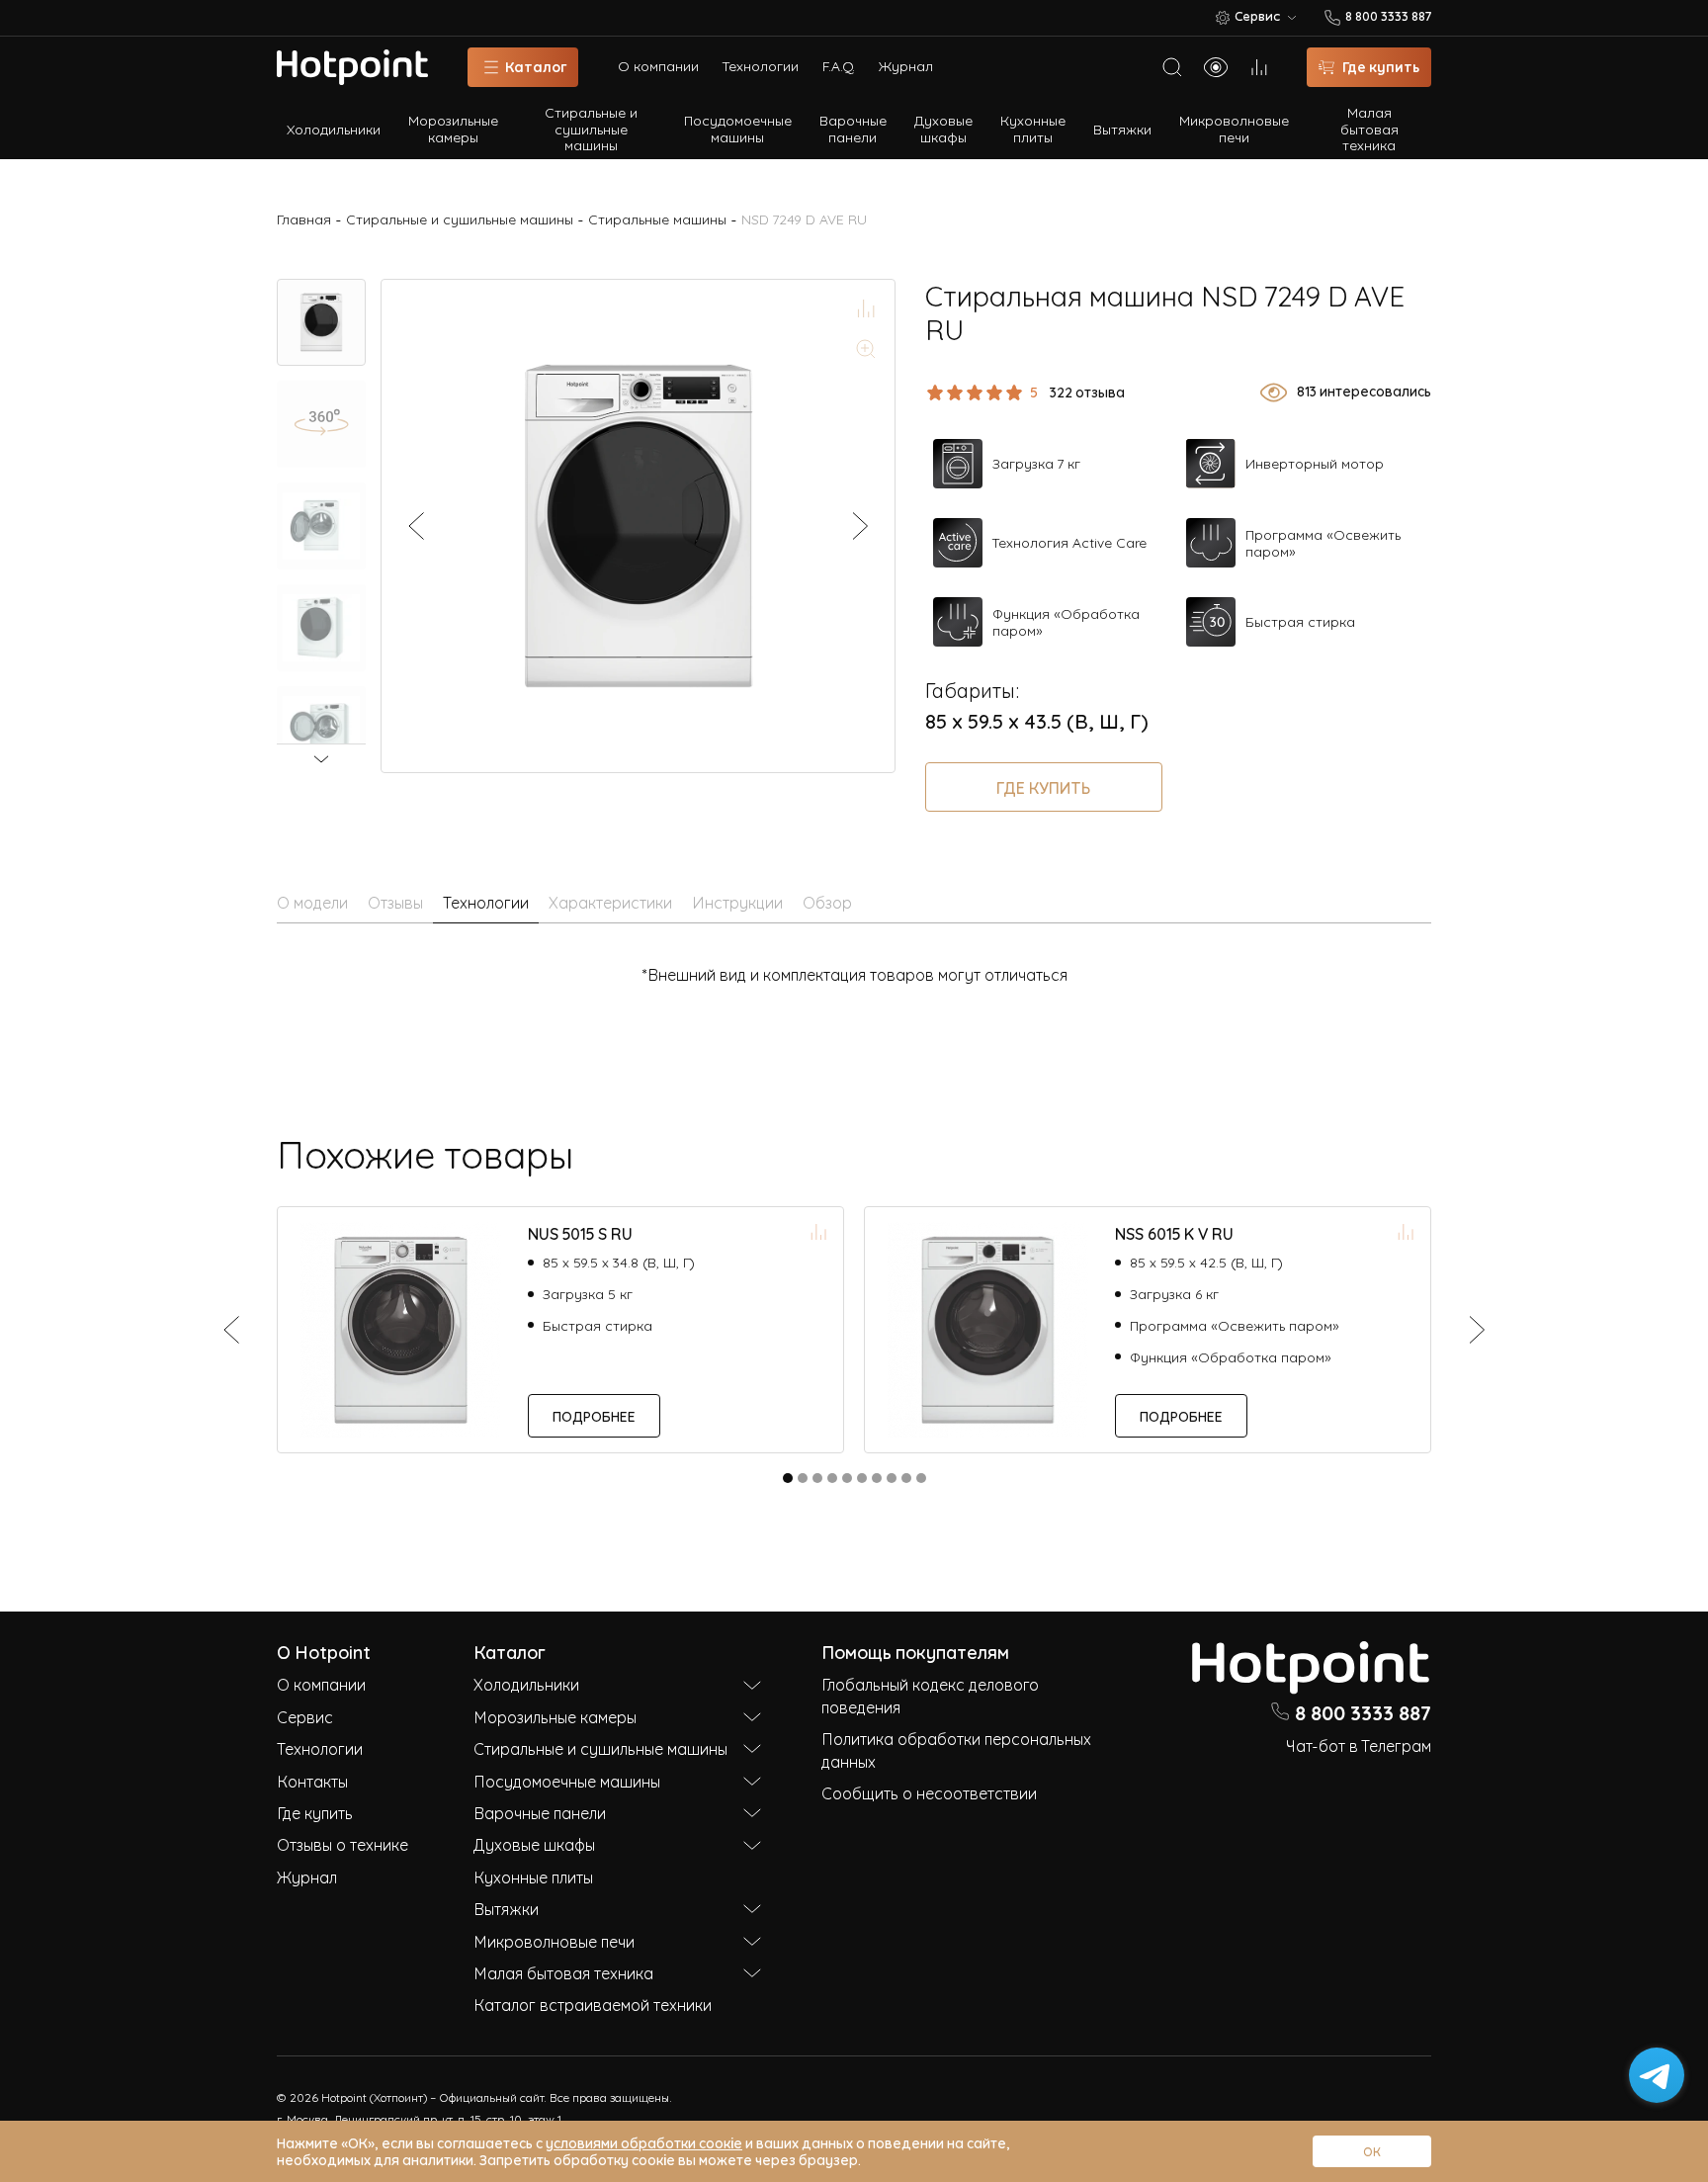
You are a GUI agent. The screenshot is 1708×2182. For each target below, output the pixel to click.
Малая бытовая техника (1369, 128)
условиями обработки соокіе (644, 2142)
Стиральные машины (657, 219)
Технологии (761, 66)
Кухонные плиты (1033, 128)
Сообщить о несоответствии (929, 1792)
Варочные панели (853, 128)
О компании (658, 66)
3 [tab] (817, 1478)
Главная (304, 219)
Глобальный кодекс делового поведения (930, 1695)
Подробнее (594, 1415)
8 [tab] (892, 1478)
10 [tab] (921, 1478)
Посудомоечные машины (738, 128)
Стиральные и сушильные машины (591, 128)
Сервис (305, 1716)
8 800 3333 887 (1363, 1711)
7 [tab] (877, 1478)
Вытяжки (1122, 128)
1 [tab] (788, 1478)
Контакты (312, 1781)
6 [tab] (862, 1478)
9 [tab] (906, 1478)
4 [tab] (832, 1478)
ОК (1372, 2151)
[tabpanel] (560, 1330)
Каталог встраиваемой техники (593, 2004)
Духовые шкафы (943, 128)
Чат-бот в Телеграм (1359, 1745)
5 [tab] (847, 1478)
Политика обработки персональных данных (956, 1749)
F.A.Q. (839, 66)
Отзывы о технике (342, 1844)
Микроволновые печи (1234, 128)
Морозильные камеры (453, 128)
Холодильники (334, 128)
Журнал (906, 66)
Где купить (1043, 787)
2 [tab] (803, 1478)
